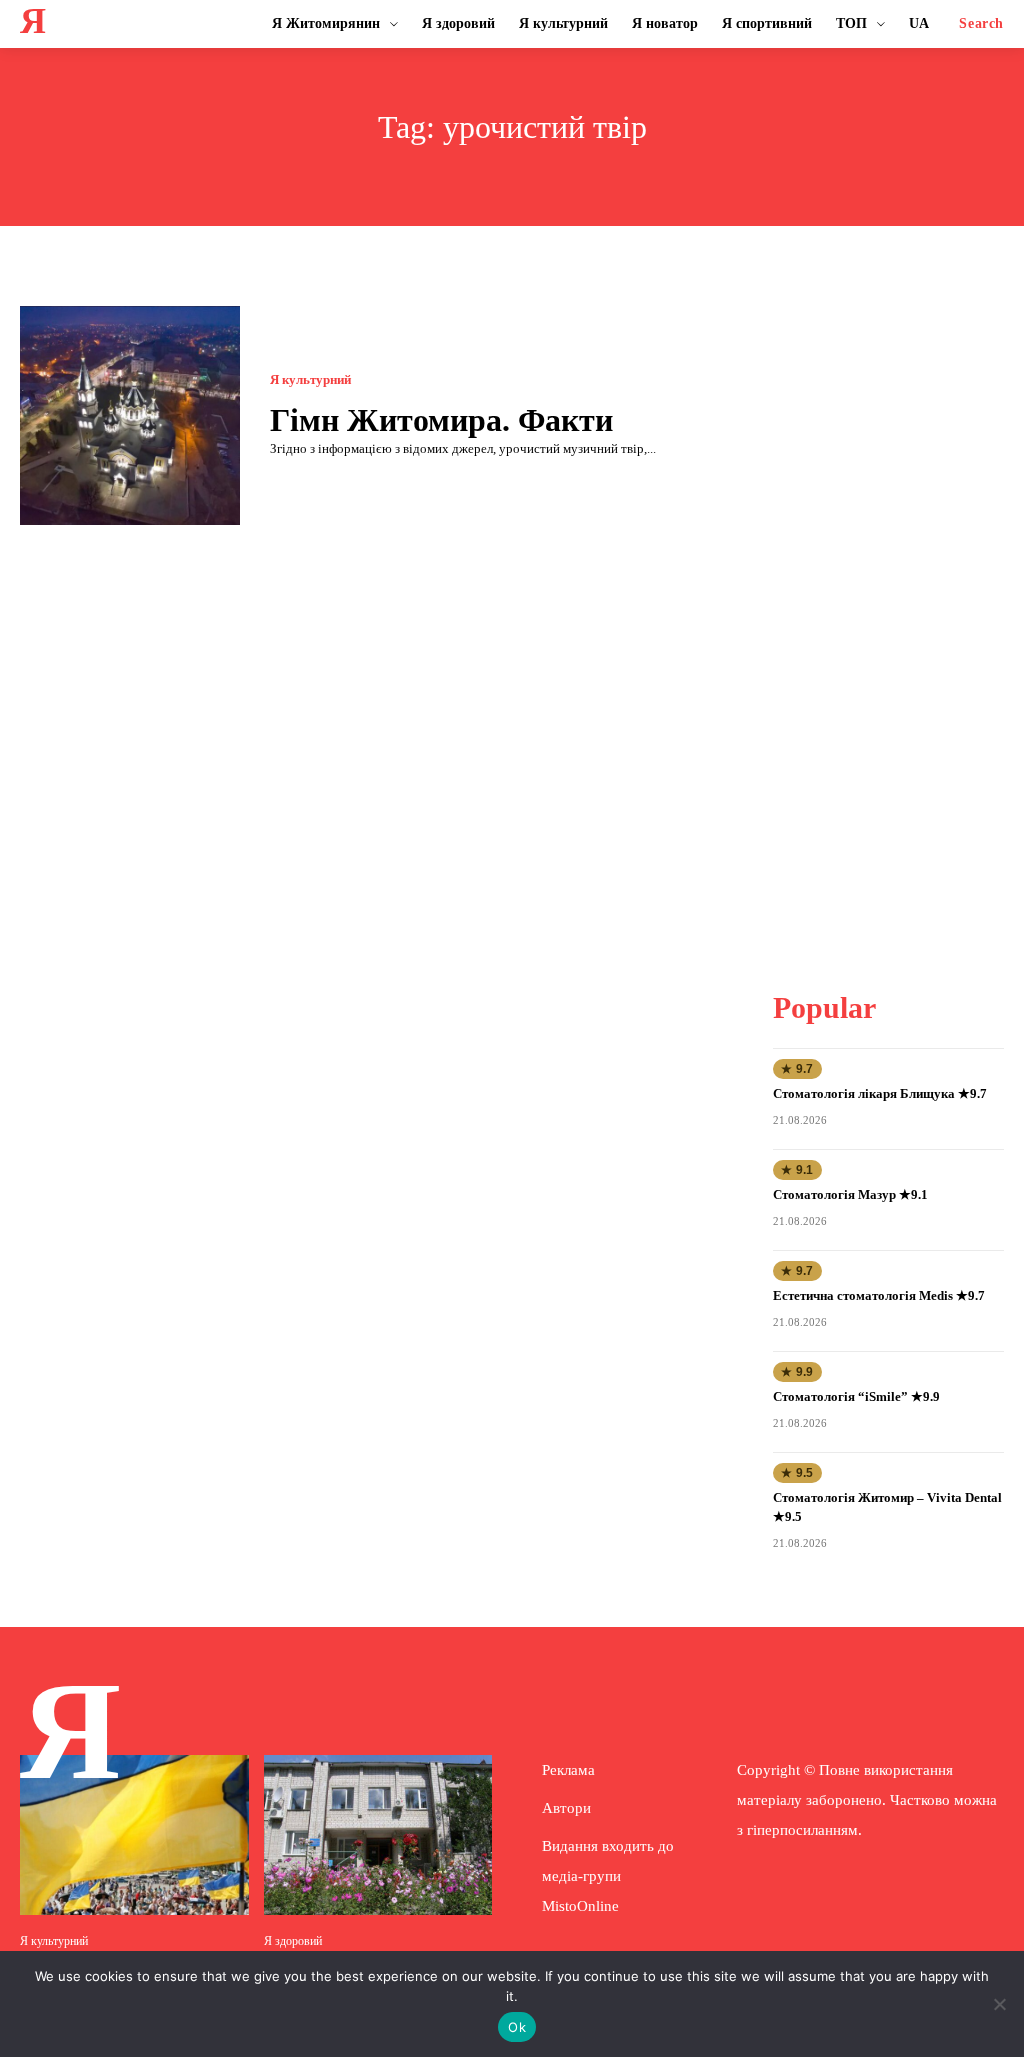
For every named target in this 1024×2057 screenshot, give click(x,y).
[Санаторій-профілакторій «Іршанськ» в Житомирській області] (378, 1835)
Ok (517, 2027)
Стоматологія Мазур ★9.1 (850, 1194)
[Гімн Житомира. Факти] (130, 416)
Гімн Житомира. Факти (441, 420)
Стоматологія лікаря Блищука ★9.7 (880, 1093)
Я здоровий (293, 1941)
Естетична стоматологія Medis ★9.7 (879, 1295)
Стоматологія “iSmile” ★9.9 (856, 1396)
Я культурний (310, 379)
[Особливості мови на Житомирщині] (134, 1835)
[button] (981, 24)
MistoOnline (580, 1906)
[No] (999, 2004)
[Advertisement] (898, 606)
